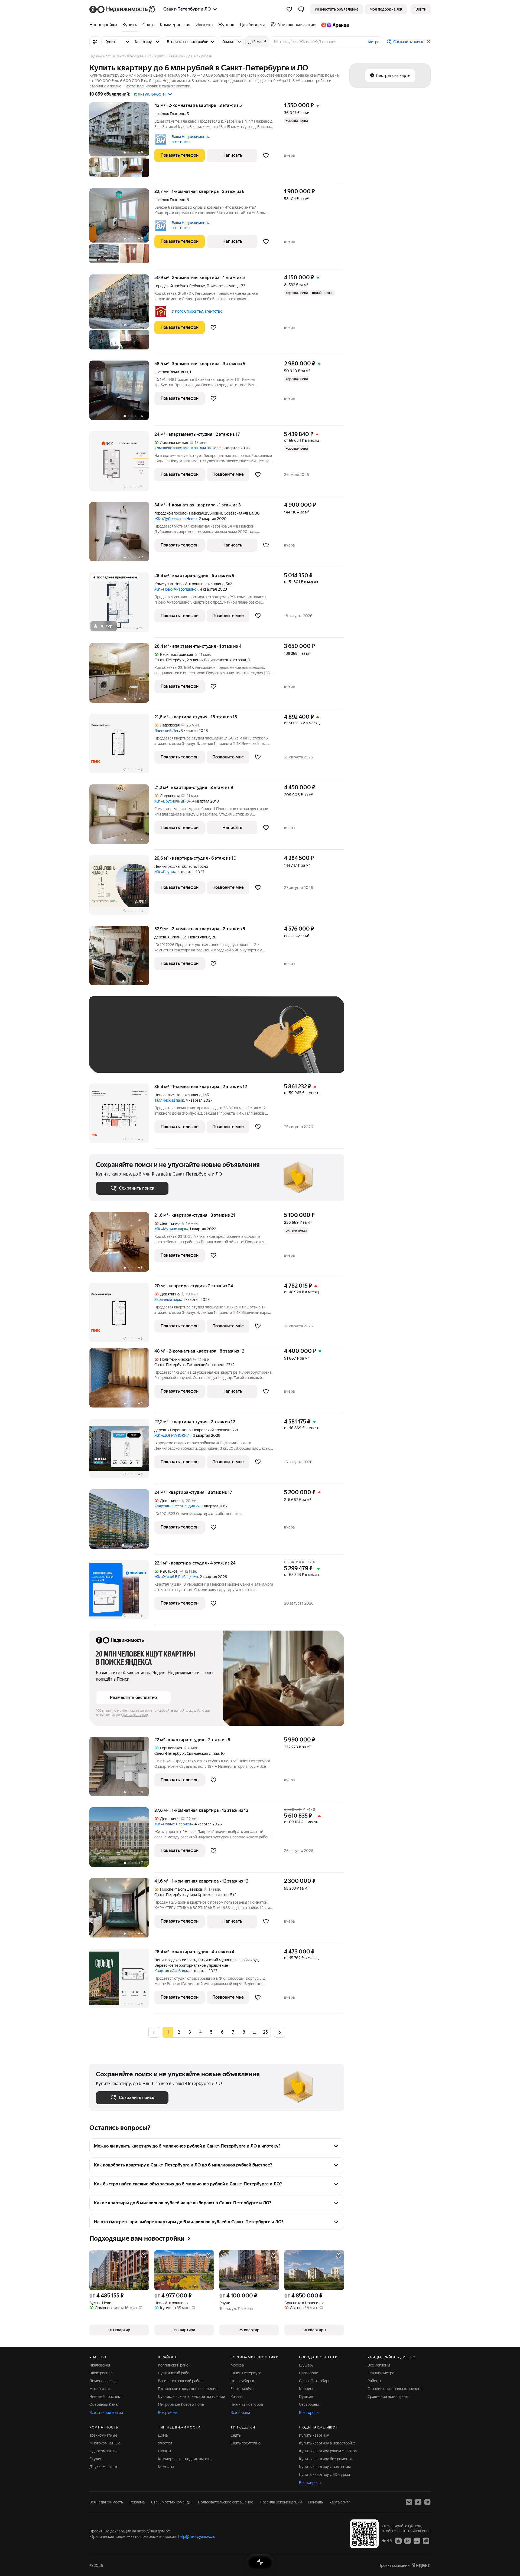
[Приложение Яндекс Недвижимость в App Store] (398, 2541)
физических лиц (135, 1715)
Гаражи (164, 2451)
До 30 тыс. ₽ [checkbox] (113, 1042)
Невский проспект (106, 2397)
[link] (421, 9)
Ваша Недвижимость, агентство (191, 139)
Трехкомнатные (103, 2435)
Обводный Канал (104, 2404)
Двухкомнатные (104, 2467)
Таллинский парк (169, 1100)
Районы (374, 2381)
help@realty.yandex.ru (197, 2536)
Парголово (309, 2373)
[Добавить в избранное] (266, 155)
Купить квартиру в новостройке (327, 2443)
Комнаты (166, 2467)
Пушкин (306, 2397)
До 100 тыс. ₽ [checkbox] (222, 1042)
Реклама (137, 2502)
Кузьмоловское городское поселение (191, 2397)
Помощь (316, 2502)
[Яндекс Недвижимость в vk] (409, 2502)
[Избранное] (289, 9)
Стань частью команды (171, 2502)
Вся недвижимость (106, 2502)
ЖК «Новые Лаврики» (174, 1824)
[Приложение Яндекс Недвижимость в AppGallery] (417, 2541)
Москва (237, 2365)
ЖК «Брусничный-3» (173, 801)
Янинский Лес (167, 731)
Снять (236, 2435)
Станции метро (381, 2373)
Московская (100, 2389)
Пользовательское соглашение (226, 2502)
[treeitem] (105, 25)
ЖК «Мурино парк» (171, 1229)
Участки (165, 2443)
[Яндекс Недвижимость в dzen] (418, 2502)
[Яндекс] (421, 2565)
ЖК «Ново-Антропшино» (176, 589)
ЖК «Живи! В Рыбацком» (176, 1577)
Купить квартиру (314, 2435)
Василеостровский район (180, 2381)
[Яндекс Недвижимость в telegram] (427, 2502)
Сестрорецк (310, 2404)
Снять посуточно (246, 2443)
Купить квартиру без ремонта (326, 2459)
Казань (237, 2397)
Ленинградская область (175, 866)
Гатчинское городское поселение (188, 2389)
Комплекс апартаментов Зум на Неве (188, 448)
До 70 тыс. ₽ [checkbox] (185, 1042)
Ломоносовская (103, 2381)
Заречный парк (168, 1300)
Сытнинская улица (203, 1753)
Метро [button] (374, 42)
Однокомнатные (104, 2451)
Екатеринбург (243, 2389)
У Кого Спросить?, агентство (197, 311)
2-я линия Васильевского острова (216, 660)
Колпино (307, 2389)
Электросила (101, 2373)
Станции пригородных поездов (395, 2389)
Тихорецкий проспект (206, 1365)
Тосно (203, 866)
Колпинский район (174, 2365)
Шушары (307, 2365)
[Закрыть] (428, 42)
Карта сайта (340, 2502)
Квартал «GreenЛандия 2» (177, 1506)
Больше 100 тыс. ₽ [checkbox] (119, 1058)
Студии (96, 2459)
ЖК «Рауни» (165, 872)
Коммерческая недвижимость (185, 2459)
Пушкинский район (175, 2373)
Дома (163, 2435)
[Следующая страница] (279, 2032)
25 (265, 2032)
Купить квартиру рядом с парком (328, 2451)
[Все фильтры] (95, 42)
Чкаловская (100, 2365)
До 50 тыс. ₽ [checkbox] (149, 1042)
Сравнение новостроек (388, 2397)
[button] (301, 9)
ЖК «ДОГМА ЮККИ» (173, 1435)
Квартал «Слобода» (172, 1971)
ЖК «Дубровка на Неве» (176, 519)
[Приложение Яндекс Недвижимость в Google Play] (408, 2541)
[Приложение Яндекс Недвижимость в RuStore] (426, 2541)
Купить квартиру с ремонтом (325, 2467)
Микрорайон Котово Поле (181, 2404)
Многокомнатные (105, 2443)
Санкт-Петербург (170, 660)
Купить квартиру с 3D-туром (324, 2474)
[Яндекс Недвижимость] (123, 9)
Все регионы (379, 2365)
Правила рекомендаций (281, 2502)
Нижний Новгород (247, 2404)
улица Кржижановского (208, 1895)
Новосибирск (242, 2381)
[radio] (179, 2032)
